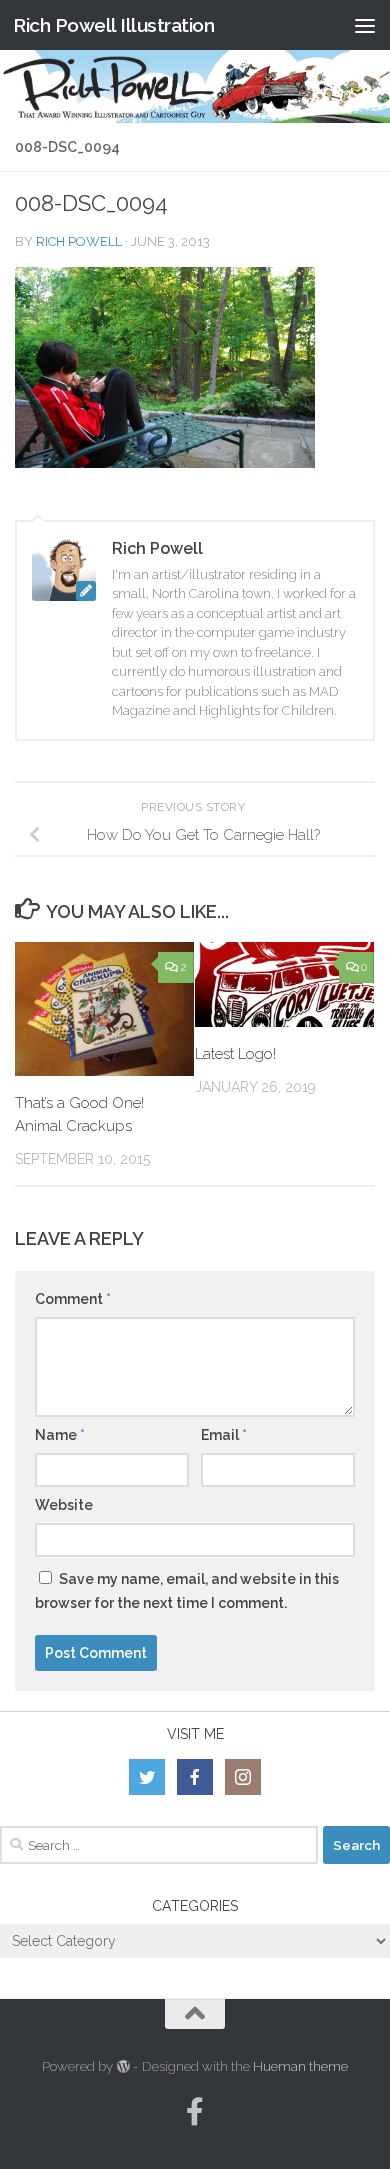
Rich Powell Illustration (113, 25)
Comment (73, 1299)
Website (64, 1505)
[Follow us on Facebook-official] (195, 2112)
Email (224, 1435)
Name (60, 1435)
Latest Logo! (235, 1054)
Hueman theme (300, 2066)
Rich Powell (79, 241)
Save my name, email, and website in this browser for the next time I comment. (187, 1591)
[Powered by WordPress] (122, 2066)
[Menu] (365, 25)
